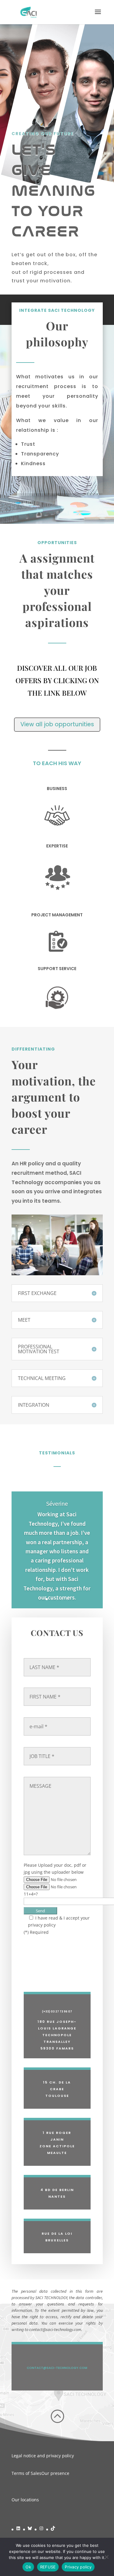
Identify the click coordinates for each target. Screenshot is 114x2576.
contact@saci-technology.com (57, 2368)
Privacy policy (78, 2567)
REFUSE (48, 2567)
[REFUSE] (106, 2557)
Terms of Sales (26, 2473)
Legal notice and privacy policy (43, 2456)
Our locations (25, 2500)
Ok (28, 2567)
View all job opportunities (57, 724)
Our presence (55, 2473)
